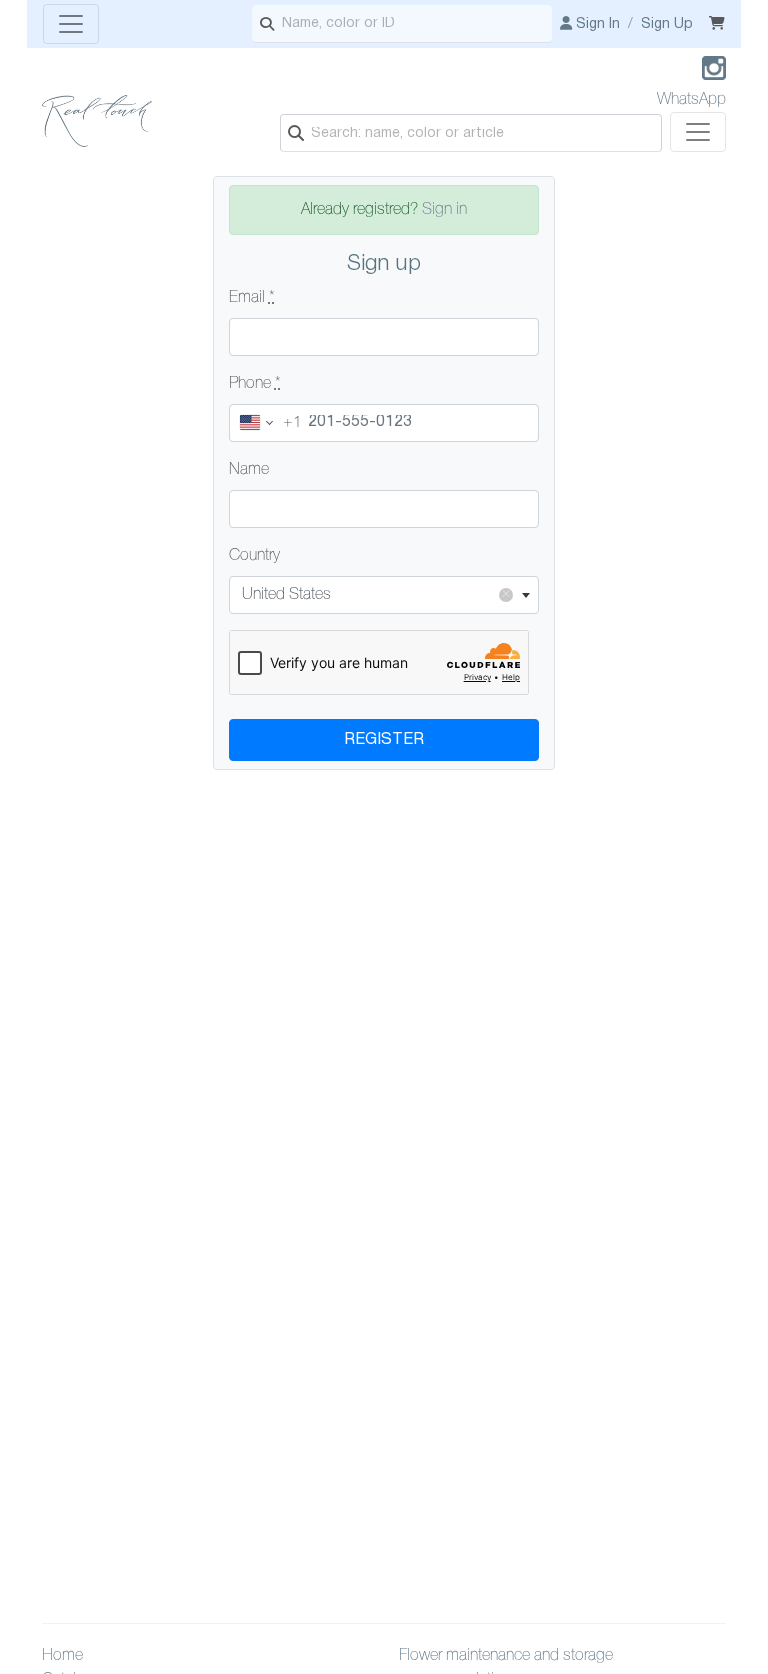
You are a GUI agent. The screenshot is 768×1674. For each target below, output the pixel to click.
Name (249, 470)
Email (252, 298)
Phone (255, 384)
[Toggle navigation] (71, 24)
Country (254, 556)
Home (62, 1656)
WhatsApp (691, 100)
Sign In (596, 24)
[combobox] (384, 595)
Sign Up (667, 24)
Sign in (444, 210)
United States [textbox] (376, 594)
